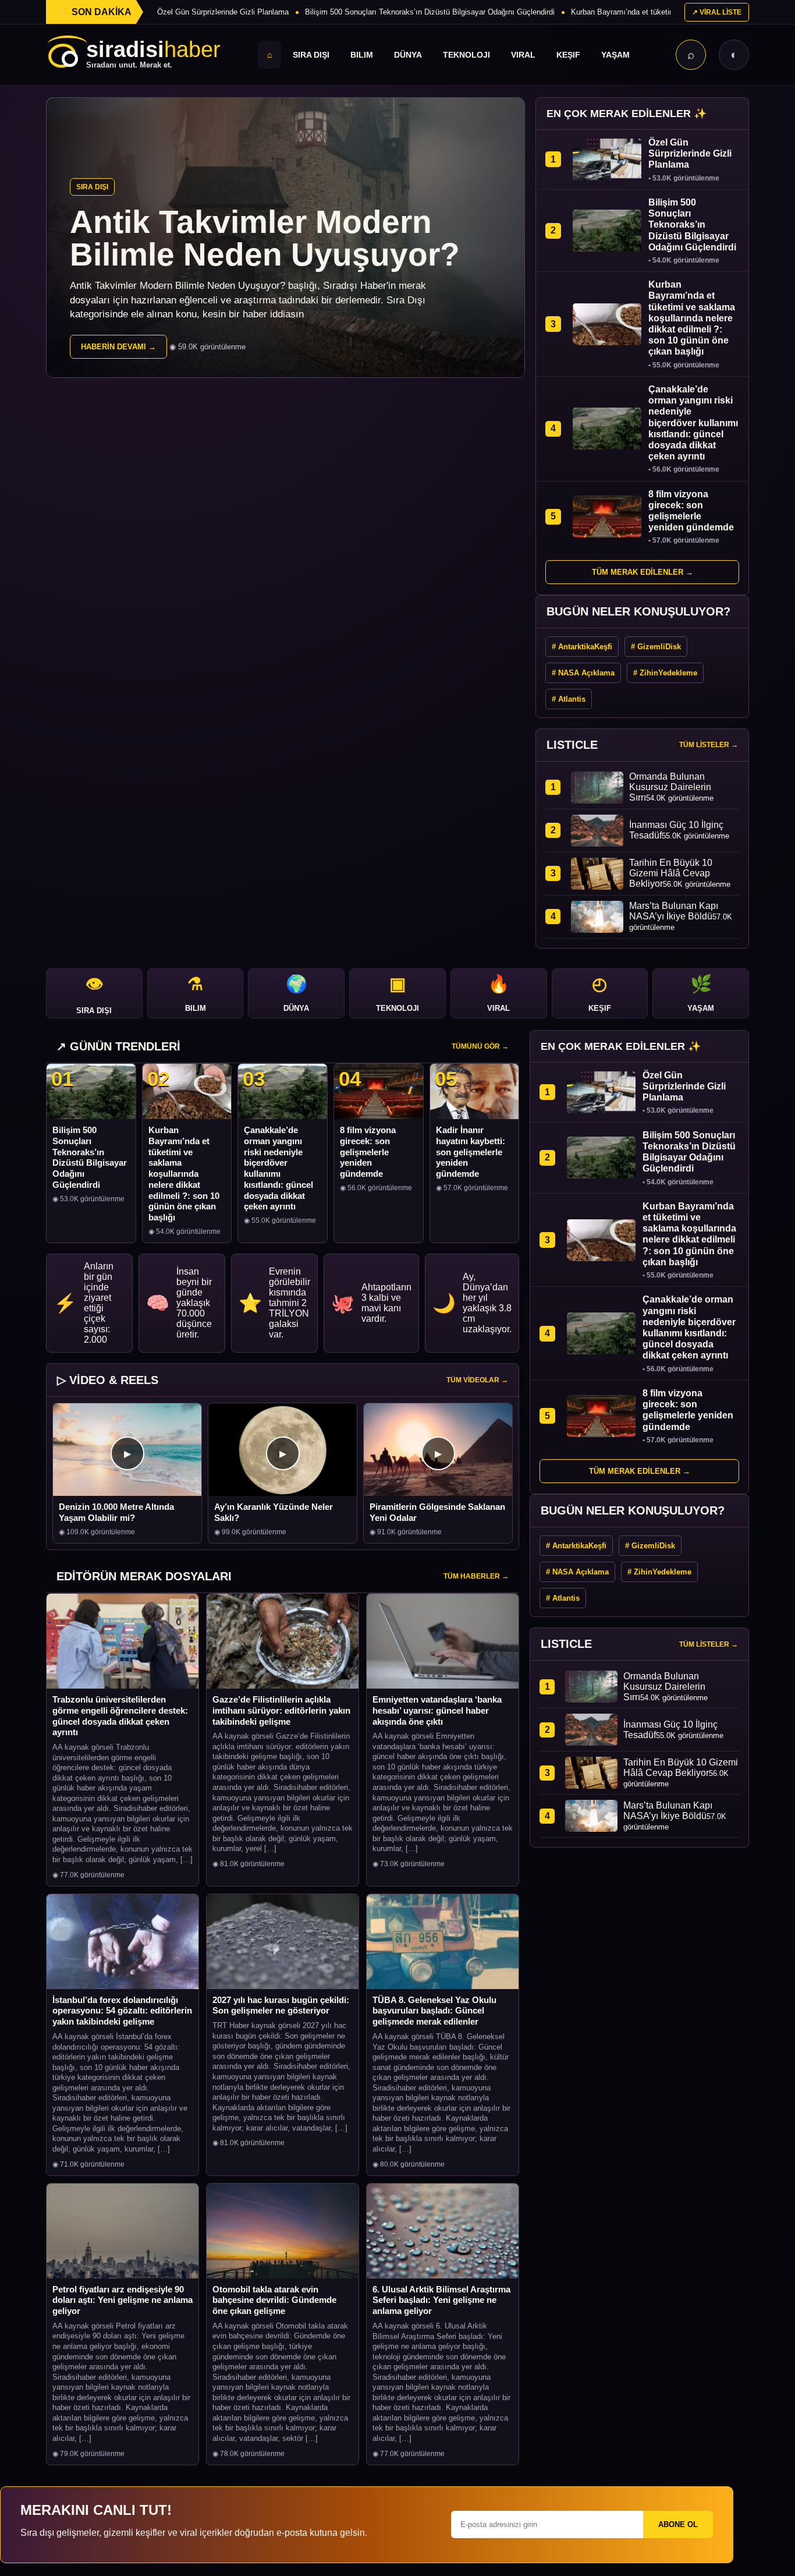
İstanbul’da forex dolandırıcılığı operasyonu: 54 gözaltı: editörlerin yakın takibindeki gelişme (122, 2011)
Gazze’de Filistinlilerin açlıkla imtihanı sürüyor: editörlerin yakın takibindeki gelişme (281, 1710)
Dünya (408, 55)
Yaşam (615, 55)
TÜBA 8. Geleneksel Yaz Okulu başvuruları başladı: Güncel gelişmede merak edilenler (434, 2011)
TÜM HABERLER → (476, 1576)
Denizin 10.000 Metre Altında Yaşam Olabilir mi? (116, 1512)
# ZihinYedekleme (665, 673)
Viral (523, 55)
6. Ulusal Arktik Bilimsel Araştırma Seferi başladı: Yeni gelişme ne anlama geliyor (441, 2300)
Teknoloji (466, 55)
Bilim (362, 55)
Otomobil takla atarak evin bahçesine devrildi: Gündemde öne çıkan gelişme (274, 2300)
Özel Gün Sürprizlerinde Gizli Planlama (223, 12)
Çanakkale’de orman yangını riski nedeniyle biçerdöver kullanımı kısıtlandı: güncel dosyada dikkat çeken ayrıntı (278, 1168)
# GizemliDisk (656, 647)
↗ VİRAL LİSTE (717, 12)
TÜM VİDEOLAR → (477, 1380)
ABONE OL (678, 2524)
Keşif (568, 55)
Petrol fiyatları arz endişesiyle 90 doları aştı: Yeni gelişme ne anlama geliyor (123, 2300)
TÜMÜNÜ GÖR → (480, 1046)
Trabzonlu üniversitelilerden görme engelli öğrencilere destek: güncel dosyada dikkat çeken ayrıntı (120, 1716)
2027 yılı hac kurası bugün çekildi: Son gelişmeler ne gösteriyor (281, 2005)
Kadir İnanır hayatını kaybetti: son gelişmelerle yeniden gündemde (471, 1152)
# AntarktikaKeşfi (582, 647)
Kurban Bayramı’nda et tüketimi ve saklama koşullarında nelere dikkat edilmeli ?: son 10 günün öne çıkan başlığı (184, 1174)
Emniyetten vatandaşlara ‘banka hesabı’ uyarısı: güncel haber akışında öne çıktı (437, 1710)
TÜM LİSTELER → (709, 745)
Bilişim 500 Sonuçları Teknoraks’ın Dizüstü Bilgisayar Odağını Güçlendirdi (430, 12)
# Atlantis (569, 699)
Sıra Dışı (311, 55)
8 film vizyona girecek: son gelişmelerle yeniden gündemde (368, 1152)
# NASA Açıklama (583, 673)
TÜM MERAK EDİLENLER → (643, 572)
